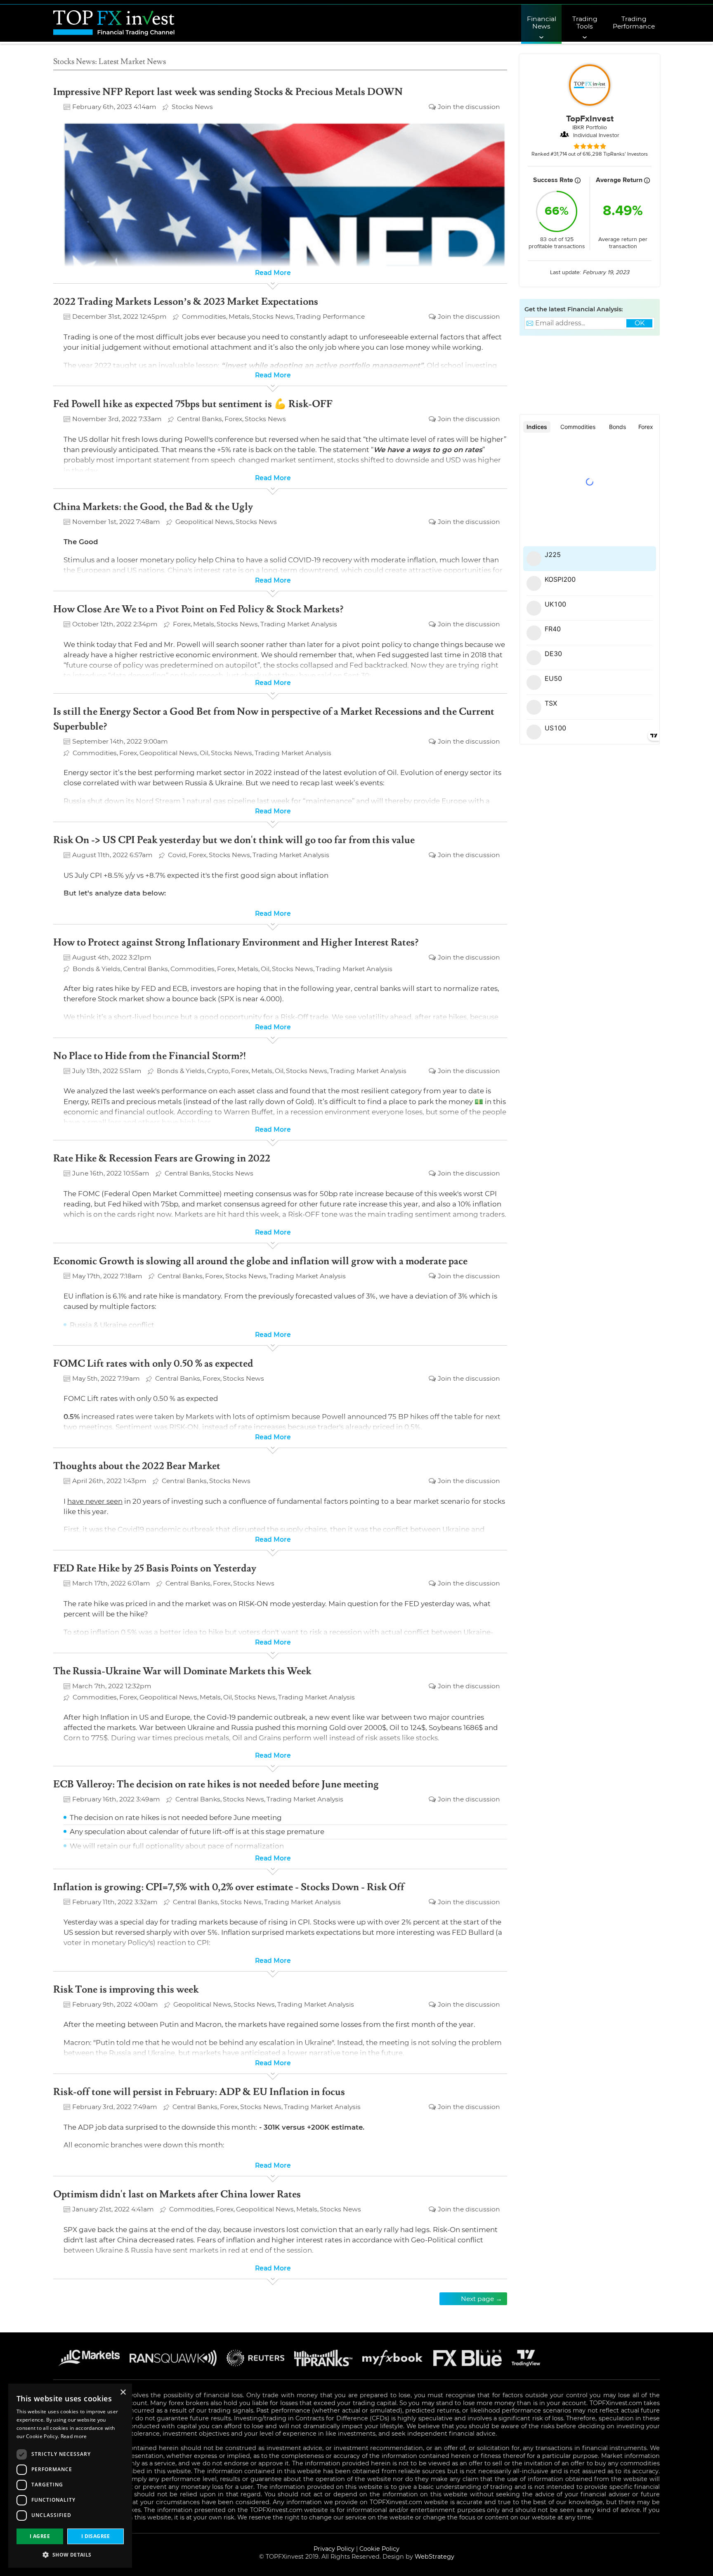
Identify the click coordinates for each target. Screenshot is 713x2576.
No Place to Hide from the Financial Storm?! (150, 1056)
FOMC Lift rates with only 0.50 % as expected (153, 1364)
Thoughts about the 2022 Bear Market (137, 1466)
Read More (273, 273)
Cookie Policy (379, 2549)
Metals (239, 316)
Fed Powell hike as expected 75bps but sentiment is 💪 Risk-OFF (193, 404)
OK (640, 323)
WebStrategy (434, 2557)
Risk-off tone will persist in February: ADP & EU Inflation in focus (199, 2092)
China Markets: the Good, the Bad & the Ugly (153, 507)
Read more (74, 2436)
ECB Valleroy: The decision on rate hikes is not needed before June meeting (216, 1784)
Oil (204, 753)
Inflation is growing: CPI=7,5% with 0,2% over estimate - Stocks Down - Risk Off (229, 1887)
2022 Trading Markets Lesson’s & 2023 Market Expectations (186, 302)
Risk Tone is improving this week (126, 1989)
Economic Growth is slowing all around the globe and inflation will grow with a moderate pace (260, 1261)
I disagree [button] (96, 2536)
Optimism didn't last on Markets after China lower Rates (177, 2194)
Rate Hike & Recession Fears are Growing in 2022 (162, 1158)
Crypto (218, 1071)
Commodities (204, 316)
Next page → (482, 2299)
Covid (177, 855)
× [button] (123, 2392)
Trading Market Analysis (299, 624)
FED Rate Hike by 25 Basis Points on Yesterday (155, 1568)
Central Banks (199, 419)
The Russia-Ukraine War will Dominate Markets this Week (182, 1671)
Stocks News (192, 107)
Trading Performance (330, 316)
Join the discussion (469, 107)
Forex (233, 419)
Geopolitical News (204, 522)
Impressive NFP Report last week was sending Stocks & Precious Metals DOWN (228, 92)
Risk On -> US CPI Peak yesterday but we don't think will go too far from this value (234, 840)
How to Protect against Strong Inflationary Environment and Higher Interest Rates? (236, 942)
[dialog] (70, 2476)
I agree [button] (40, 2536)
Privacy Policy (334, 2549)
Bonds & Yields (97, 969)
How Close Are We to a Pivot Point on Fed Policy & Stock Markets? (198, 609)
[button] (70, 2555)
